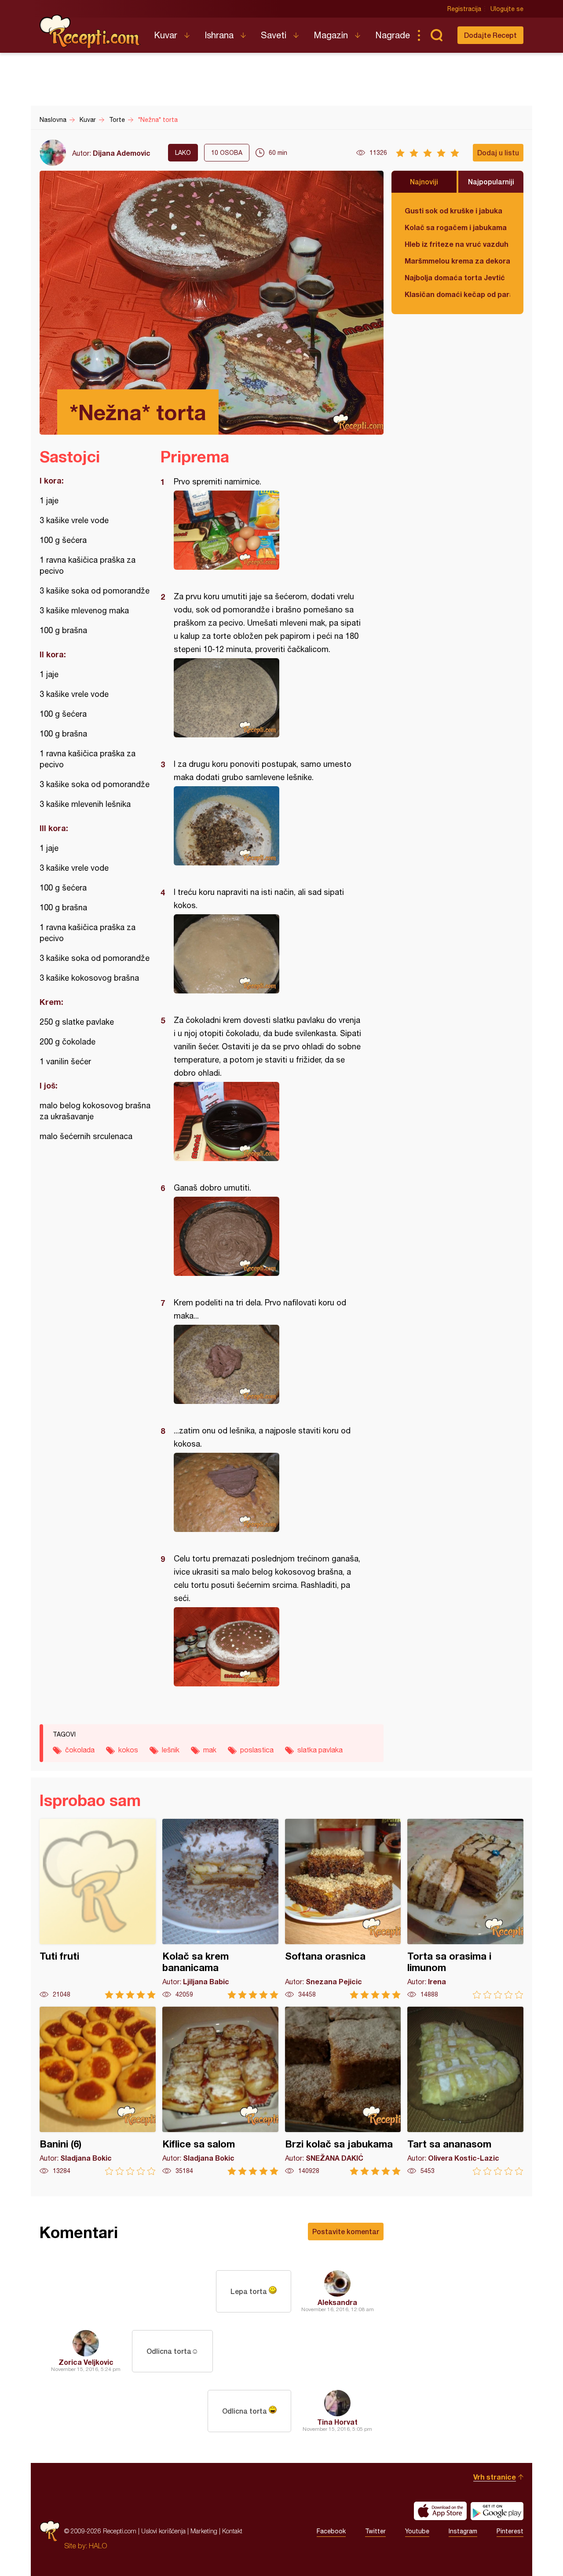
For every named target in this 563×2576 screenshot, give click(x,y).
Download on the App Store (440, 2511)
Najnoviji (424, 181)
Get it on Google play (497, 2511)
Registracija (464, 9)
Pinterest (510, 2531)
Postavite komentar (346, 2231)
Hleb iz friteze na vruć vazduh (457, 244)
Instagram (463, 2531)
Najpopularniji (491, 181)
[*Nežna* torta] (268, 530)
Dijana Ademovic (122, 153)
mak (210, 1750)
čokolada (80, 1750)
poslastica (257, 1750)
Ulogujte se (507, 9)
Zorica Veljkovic (86, 2362)
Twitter (375, 2531)
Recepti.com (90, 32)
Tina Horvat (337, 2422)
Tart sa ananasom (465, 2091)
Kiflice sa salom (220, 2091)
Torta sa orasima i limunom (465, 1909)
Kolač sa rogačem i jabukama (456, 227)
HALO (98, 2546)
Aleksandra (337, 2302)
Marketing (204, 2531)
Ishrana (219, 35)
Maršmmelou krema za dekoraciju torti (457, 261)
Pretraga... (436, 35)
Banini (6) (98, 2091)
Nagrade (393, 35)
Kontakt (232, 2531)
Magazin (331, 35)
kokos (128, 1750)
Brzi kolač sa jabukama (343, 2091)
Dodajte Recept (490, 35)
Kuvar (166, 35)
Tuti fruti (98, 1909)
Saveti (274, 35)
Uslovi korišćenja (163, 2531)
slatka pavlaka (320, 1750)
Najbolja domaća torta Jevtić (455, 277)
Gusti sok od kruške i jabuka (453, 211)
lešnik (171, 1750)
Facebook (331, 2531)
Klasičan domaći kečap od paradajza (457, 294)
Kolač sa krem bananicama (220, 1909)
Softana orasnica (343, 1909)
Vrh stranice (495, 2477)
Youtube (417, 2531)
